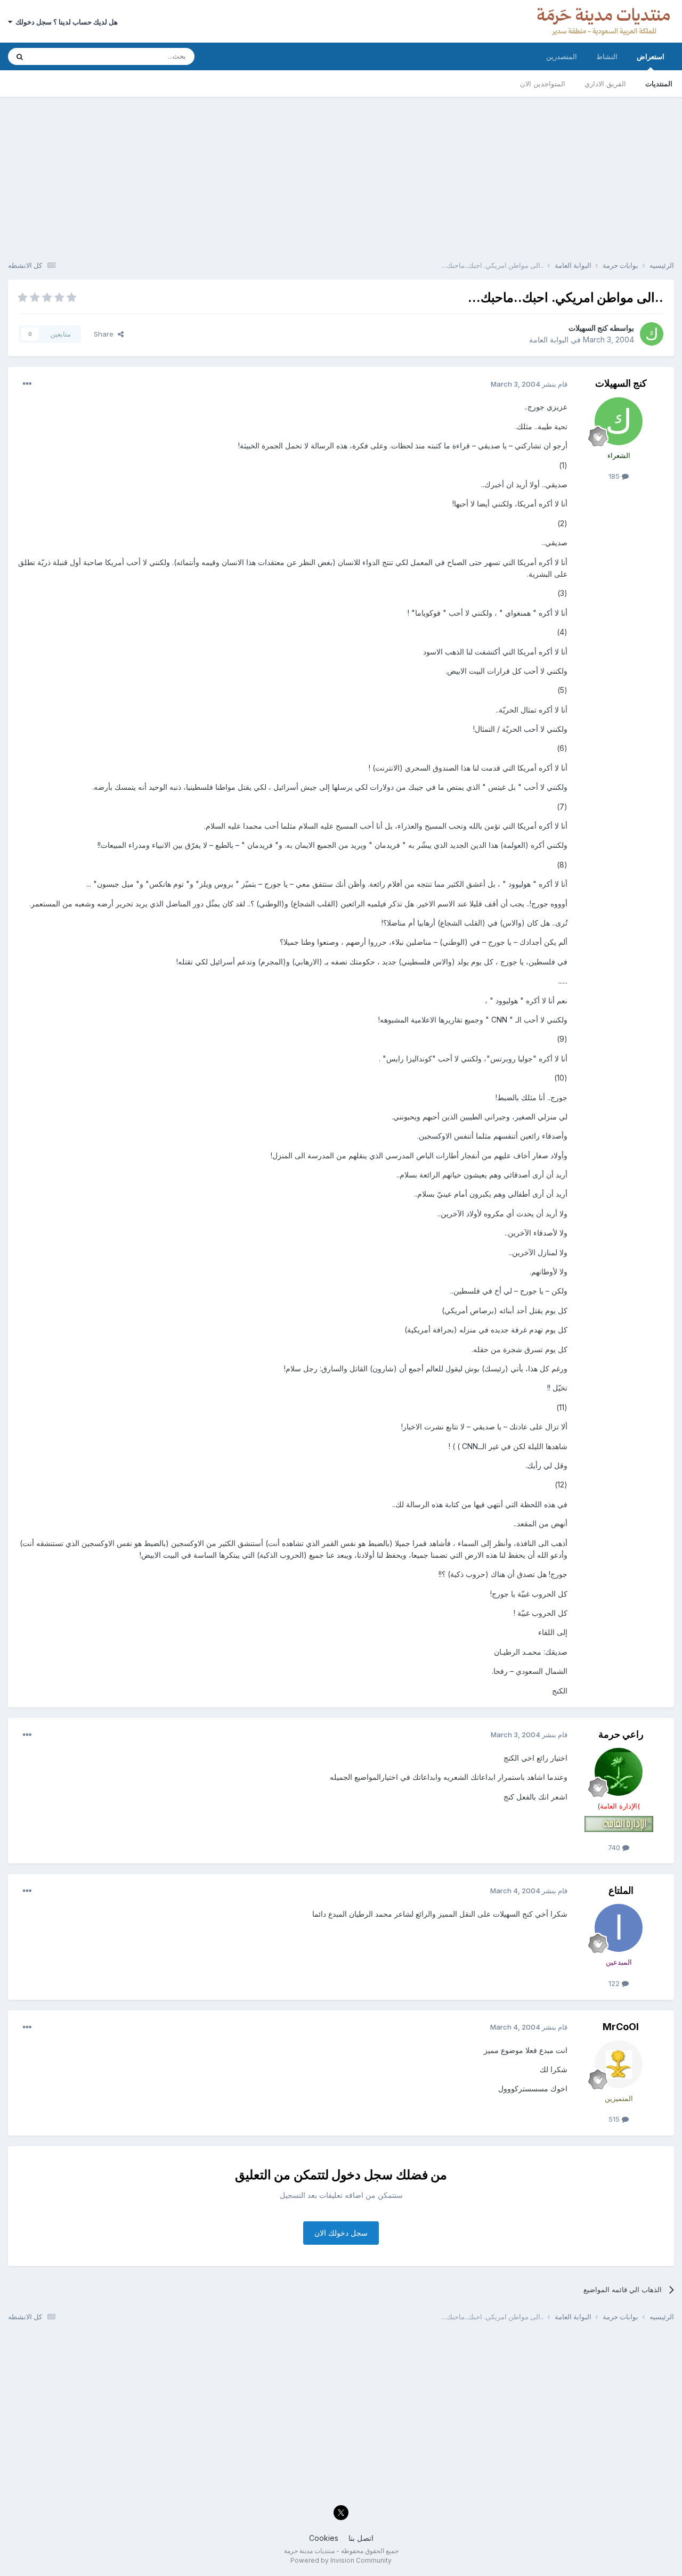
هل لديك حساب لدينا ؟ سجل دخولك (65, 22)
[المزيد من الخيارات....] (27, 384)
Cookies (324, 2538)
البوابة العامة (549, 340)
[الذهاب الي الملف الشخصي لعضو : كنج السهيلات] (652, 334)
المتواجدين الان (543, 84)
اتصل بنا (361, 2538)
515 (615, 2119)
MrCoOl (621, 2027)
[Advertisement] (341, 171)
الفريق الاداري (605, 84)
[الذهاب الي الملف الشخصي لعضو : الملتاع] (619, 1928)
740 (615, 1847)
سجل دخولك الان (341, 2233)
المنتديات (659, 84)
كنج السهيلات (588, 328)
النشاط (607, 56)
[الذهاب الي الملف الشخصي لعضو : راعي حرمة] (619, 1772)
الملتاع (621, 1890)
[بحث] (20, 56)
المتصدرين (562, 56)
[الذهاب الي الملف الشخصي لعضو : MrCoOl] (619, 2064)
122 (615, 1983)
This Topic (63, 56)
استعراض (651, 56)
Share (106, 334)
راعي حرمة (621, 1734)
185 (615, 476)
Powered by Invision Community (341, 2560)
